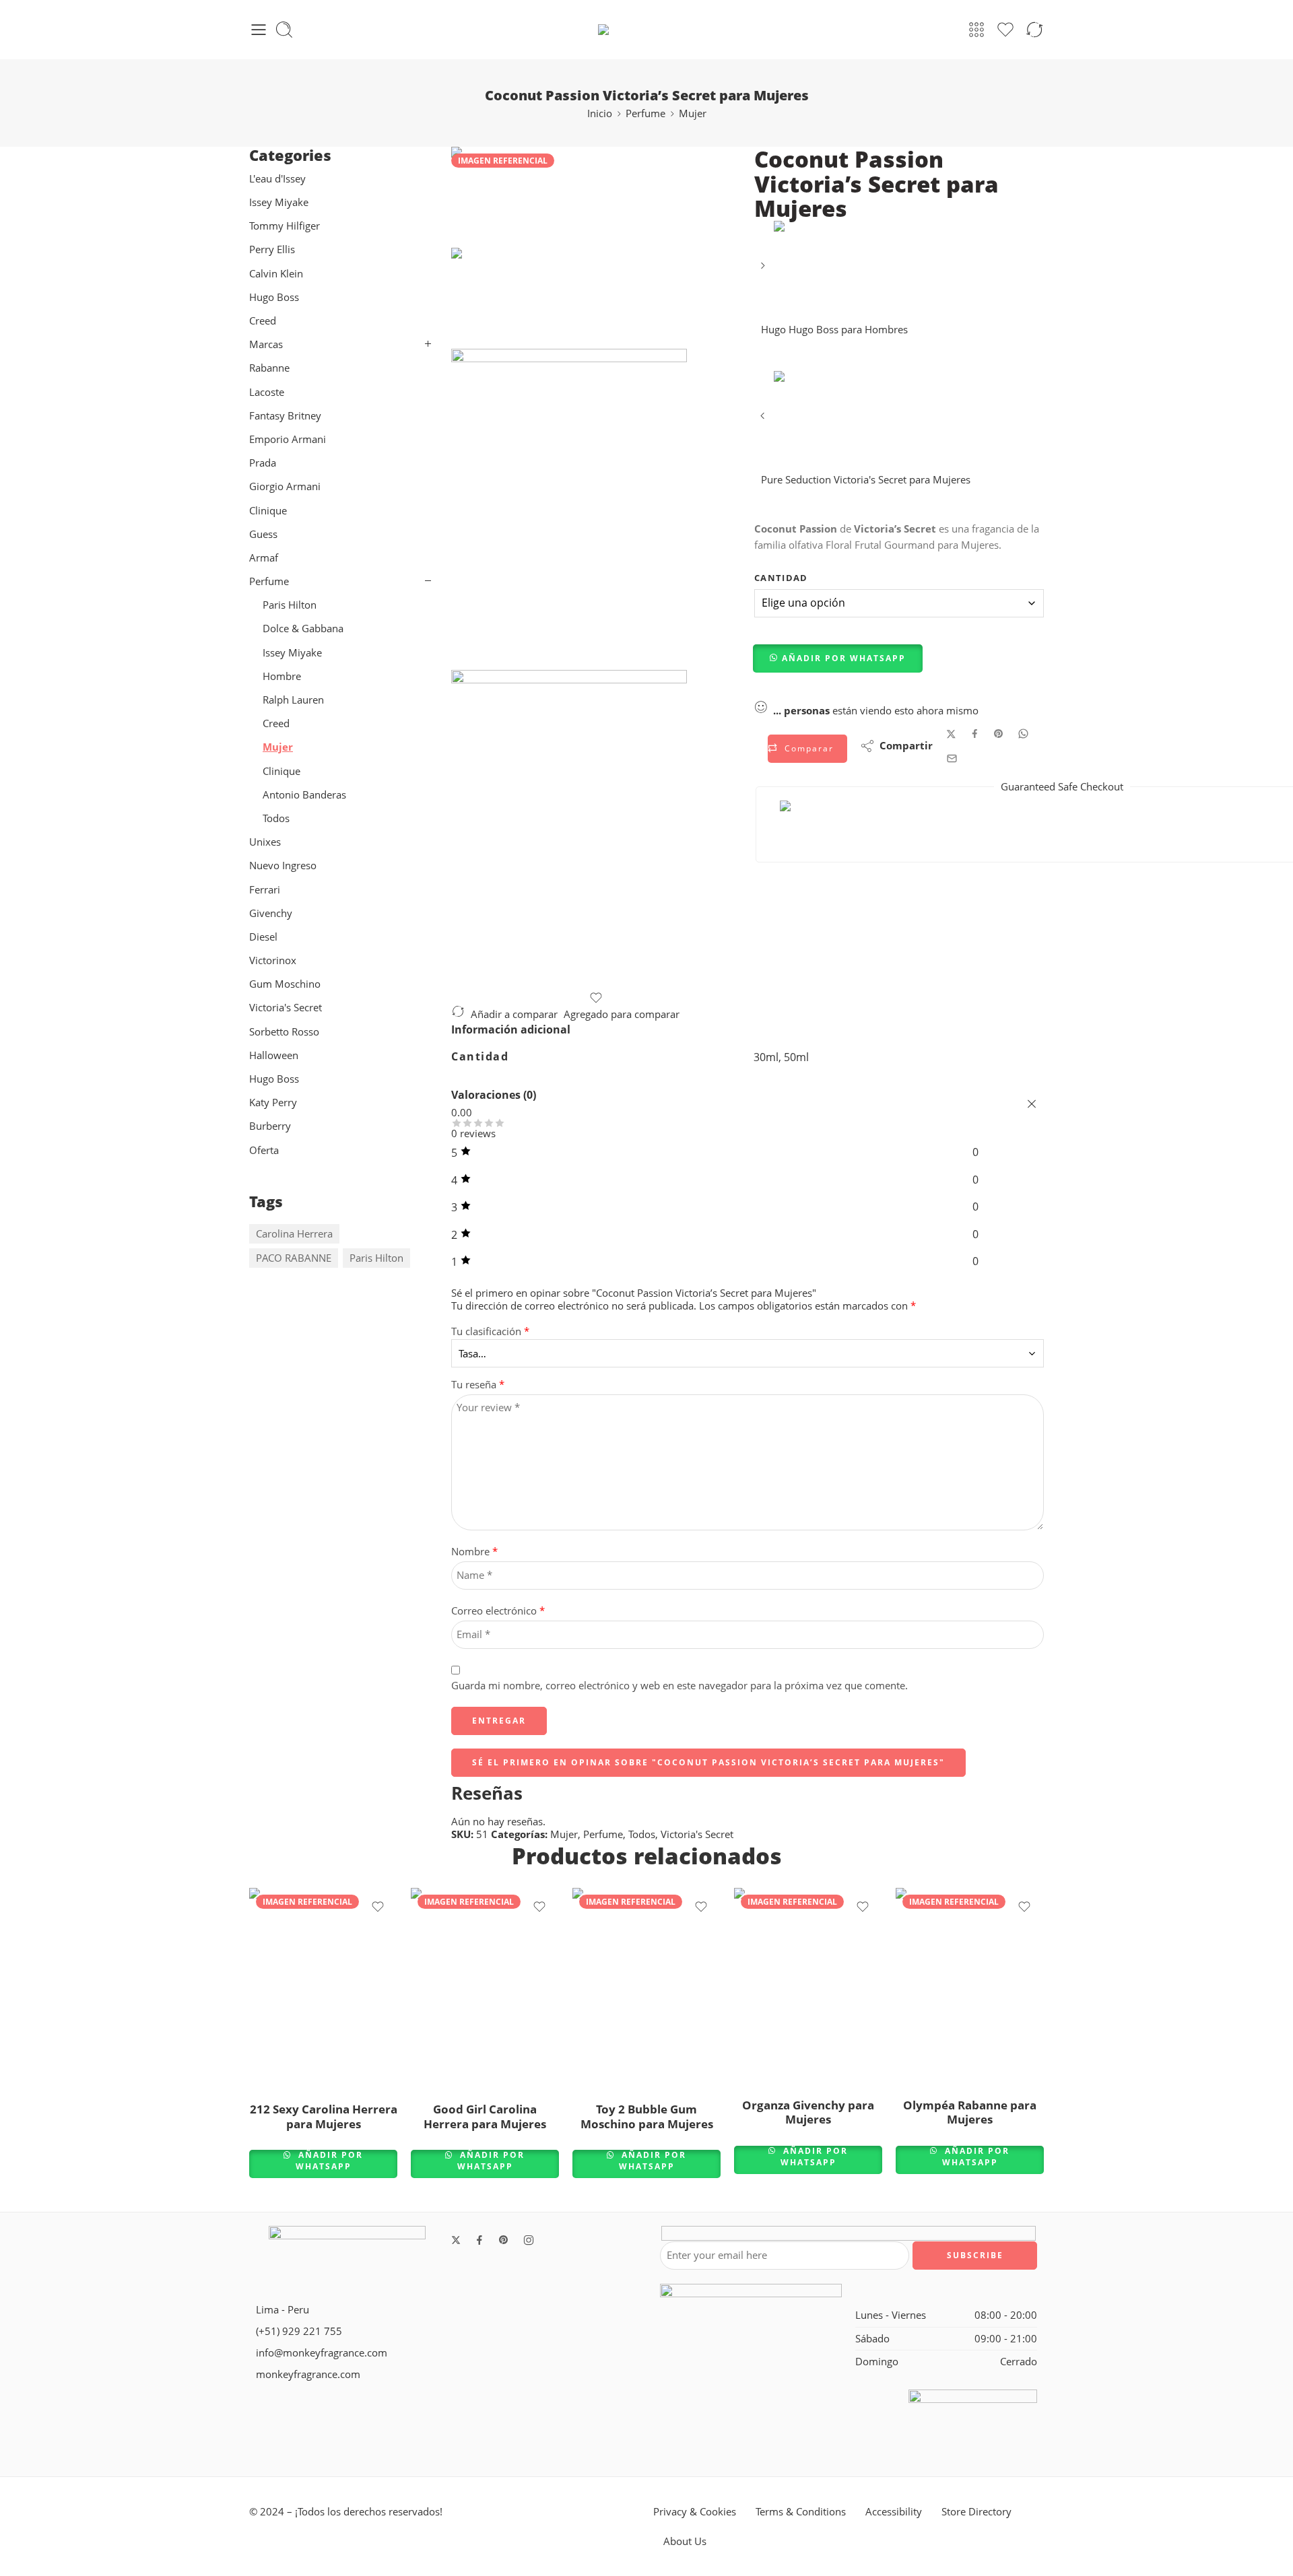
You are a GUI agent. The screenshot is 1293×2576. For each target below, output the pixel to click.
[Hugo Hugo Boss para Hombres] (764, 270)
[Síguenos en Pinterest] (504, 2240)
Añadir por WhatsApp (844, 658)
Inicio (600, 113)
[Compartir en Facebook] (975, 734)
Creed (263, 321)
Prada (263, 463)
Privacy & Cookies (695, 2512)
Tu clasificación (490, 1332)
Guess (263, 534)
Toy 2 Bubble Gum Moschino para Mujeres (647, 2116)
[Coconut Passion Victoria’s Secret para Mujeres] (488, 196)
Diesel (263, 937)
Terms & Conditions (801, 2512)
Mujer (693, 113)
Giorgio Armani (285, 486)
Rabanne (269, 368)
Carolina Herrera (294, 1234)
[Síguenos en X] (456, 2240)
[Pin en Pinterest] (999, 734)
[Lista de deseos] (596, 998)
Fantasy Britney (285, 416)
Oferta (264, 1150)
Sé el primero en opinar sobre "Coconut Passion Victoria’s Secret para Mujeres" (708, 1762)
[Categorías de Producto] (976, 30)
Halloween (274, 1055)
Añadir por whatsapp (329, 2161)
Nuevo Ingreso (283, 866)
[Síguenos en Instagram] (529, 2240)
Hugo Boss (275, 297)
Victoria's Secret (697, 1834)
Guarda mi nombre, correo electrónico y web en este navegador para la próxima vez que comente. (679, 1686)
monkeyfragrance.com (308, 2374)
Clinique (268, 511)
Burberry (270, 1126)
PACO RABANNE (294, 1258)
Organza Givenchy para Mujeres (808, 2112)
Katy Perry (273, 1103)
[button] (838, 658)
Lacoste (267, 392)
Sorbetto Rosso (284, 1032)
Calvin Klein (276, 274)
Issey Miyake (279, 202)
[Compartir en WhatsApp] (1023, 734)
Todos (642, 1834)
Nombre (474, 1552)
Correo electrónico (498, 1611)
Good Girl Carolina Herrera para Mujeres (485, 2116)
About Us (685, 2541)
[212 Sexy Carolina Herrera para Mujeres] (323, 1989)
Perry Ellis (272, 249)
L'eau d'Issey (277, 179)
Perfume (645, 113)
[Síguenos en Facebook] (479, 2240)
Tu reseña (478, 1385)
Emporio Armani (288, 439)
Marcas (266, 344)
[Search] (284, 30)
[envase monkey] (596, 831)
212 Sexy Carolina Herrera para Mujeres (324, 2116)
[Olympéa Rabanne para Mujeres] (970, 1987)
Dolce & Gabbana (303, 629)
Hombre (282, 676)
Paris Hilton (290, 605)
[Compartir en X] (951, 734)
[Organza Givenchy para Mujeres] (808, 1987)
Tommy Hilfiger (285, 226)
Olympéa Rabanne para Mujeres (970, 2112)
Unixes (265, 842)
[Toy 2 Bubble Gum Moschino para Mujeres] (646, 1989)
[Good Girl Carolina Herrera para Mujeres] (485, 1989)
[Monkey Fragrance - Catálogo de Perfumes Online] (646, 30)
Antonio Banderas (304, 795)
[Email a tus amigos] (952, 758)
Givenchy (271, 913)
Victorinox (273, 960)
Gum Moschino (285, 984)
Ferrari (265, 890)
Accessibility (894, 2512)
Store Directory (976, 2512)
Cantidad (781, 578)
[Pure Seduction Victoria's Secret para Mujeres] (764, 420)
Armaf (264, 558)
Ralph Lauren (293, 700)
